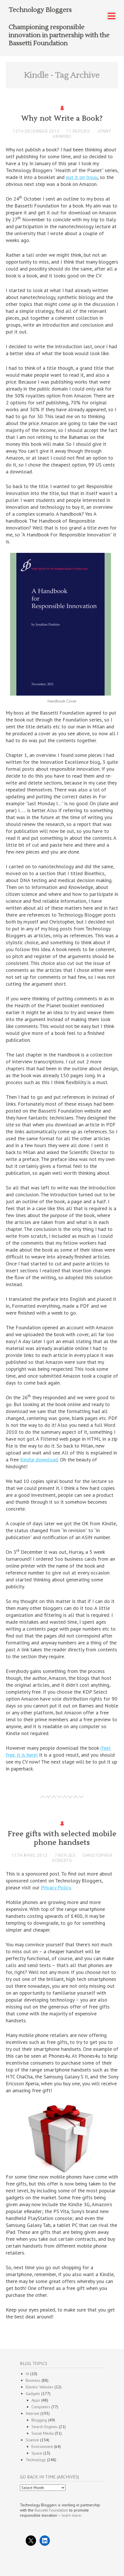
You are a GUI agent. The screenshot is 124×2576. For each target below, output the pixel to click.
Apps (36, 2400)
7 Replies (65, 1855)
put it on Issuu (82, 177)
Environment (42, 2446)
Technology (36, 2460)
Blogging (39, 2420)
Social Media (43, 2433)
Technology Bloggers (40, 10)
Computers (41, 2407)
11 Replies (78, 131)
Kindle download (39, 1460)
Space (37, 2453)
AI (27, 2374)
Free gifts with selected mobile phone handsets (62, 1838)
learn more (71, 2515)
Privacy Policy (56, 1887)
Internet (32, 2413)
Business (33, 2380)
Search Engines (45, 2427)
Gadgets (33, 2394)
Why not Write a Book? (62, 118)
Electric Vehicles (40, 2387)
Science (32, 2440)
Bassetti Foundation (51, 2510)
